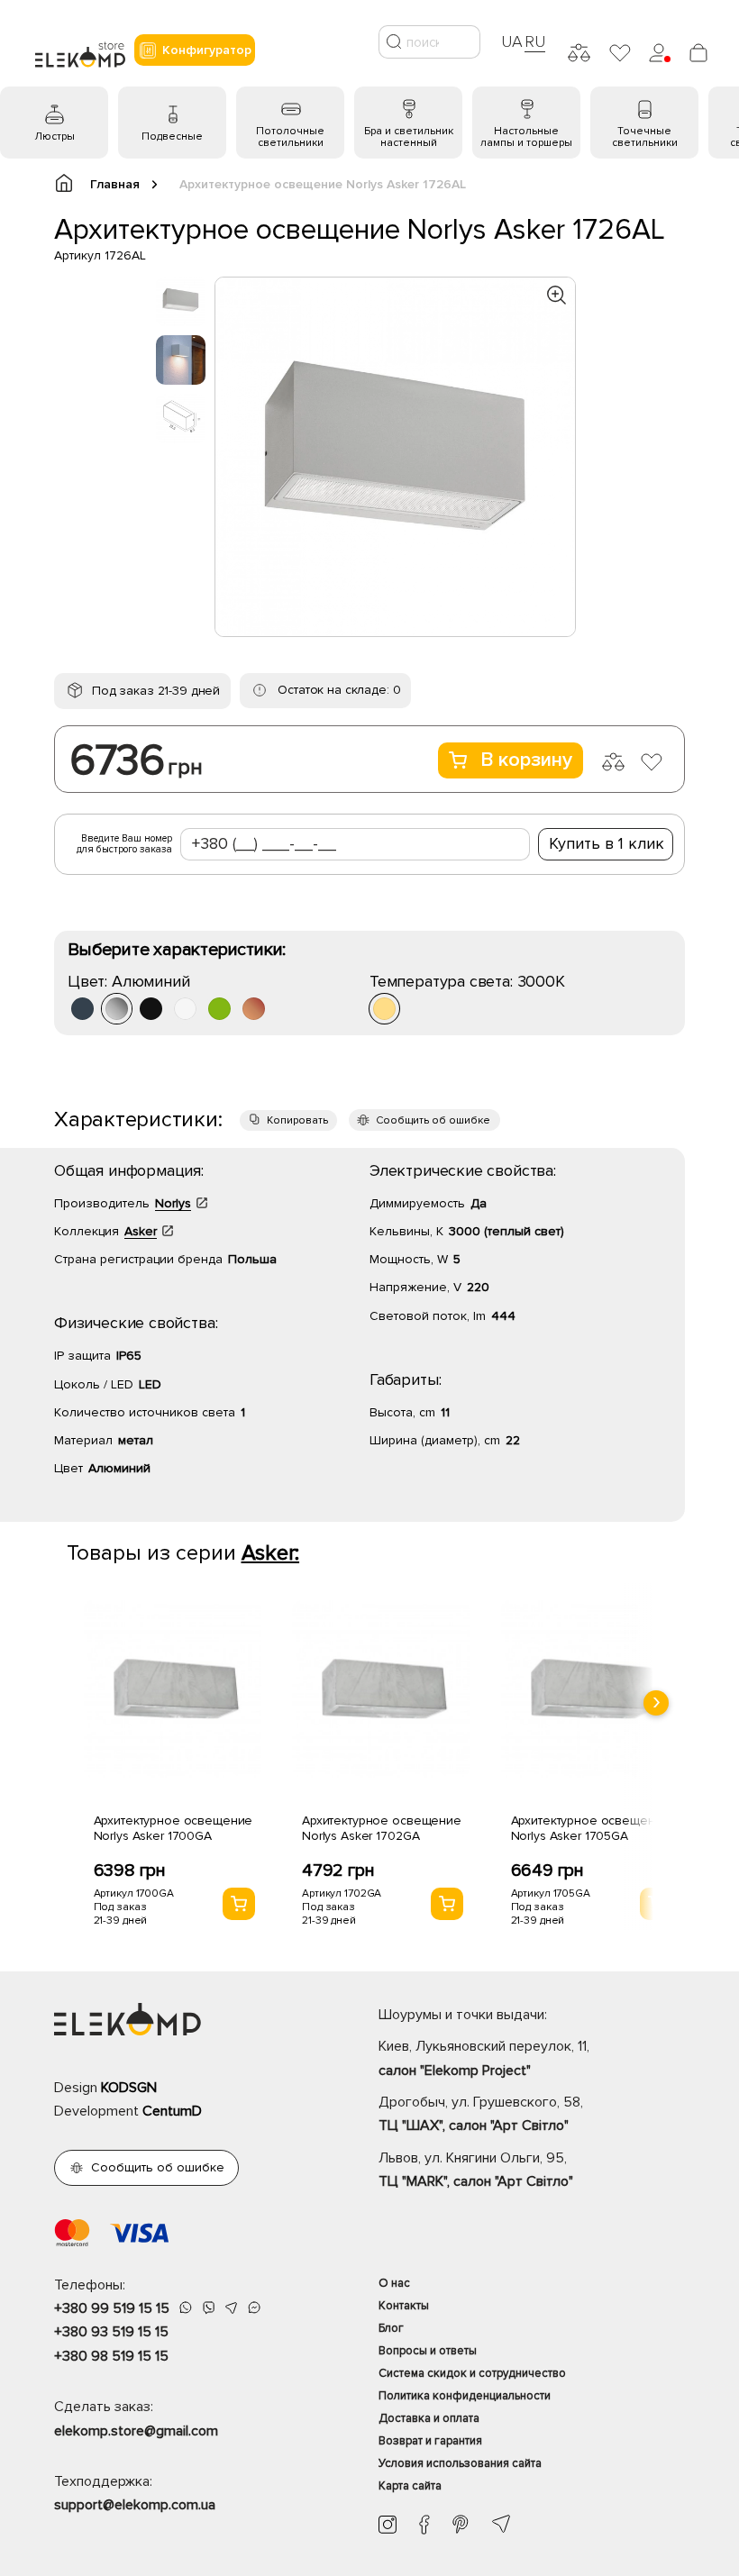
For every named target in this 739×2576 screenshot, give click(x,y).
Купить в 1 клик (607, 843)
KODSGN (129, 2088)
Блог (391, 2328)
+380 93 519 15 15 (111, 2332)
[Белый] (185, 1009)
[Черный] (151, 1009)
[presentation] (656, 1703)
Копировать (297, 1120)
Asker (141, 1231)
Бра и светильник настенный (409, 137)
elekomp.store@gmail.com (136, 2431)
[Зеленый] (219, 1009)
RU (535, 41)
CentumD (172, 2111)
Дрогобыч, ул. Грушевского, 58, (481, 2114)
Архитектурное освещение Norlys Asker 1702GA (382, 1828)
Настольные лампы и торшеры (526, 137)
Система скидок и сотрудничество (472, 2373)
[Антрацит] (82, 1009)
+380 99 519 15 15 (112, 2308)
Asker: (271, 1553)
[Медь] (254, 1009)
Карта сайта (410, 2486)
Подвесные (172, 137)
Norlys (173, 1203)
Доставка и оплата (429, 2418)
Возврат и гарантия (430, 2441)
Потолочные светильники (290, 137)
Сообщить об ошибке (433, 1120)
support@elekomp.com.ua (135, 2505)
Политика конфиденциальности (465, 2396)
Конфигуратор (207, 50)
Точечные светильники (645, 137)
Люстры (55, 137)
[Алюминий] (117, 1009)
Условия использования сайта (460, 2463)
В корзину (526, 760)
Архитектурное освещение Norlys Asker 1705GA (591, 1828)
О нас (394, 2283)
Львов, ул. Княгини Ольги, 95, (476, 2170)
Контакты (404, 2306)
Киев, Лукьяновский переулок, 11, (484, 2058)
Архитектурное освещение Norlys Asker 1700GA (173, 1828)
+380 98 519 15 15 (111, 2356)
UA (512, 41)
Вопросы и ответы (428, 2351)
